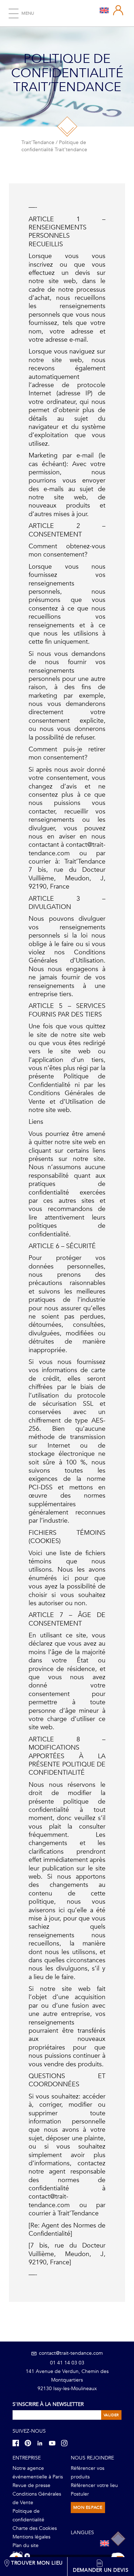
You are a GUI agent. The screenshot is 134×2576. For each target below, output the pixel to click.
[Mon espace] (118, 10)
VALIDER (111, 2415)
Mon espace (88, 2507)
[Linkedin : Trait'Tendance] (42, 2443)
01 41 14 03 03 (67, 2363)
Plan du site (26, 2545)
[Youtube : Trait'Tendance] (54, 2443)
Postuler (80, 2494)
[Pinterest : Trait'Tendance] (30, 2443)
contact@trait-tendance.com (70, 2353)
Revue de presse (31, 2485)
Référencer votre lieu (94, 2485)
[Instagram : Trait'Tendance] (66, 2443)
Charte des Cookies (35, 2528)
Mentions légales (31, 2537)
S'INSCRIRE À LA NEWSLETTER (48, 2404)
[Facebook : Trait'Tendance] (18, 2443)
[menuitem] (104, 10)
